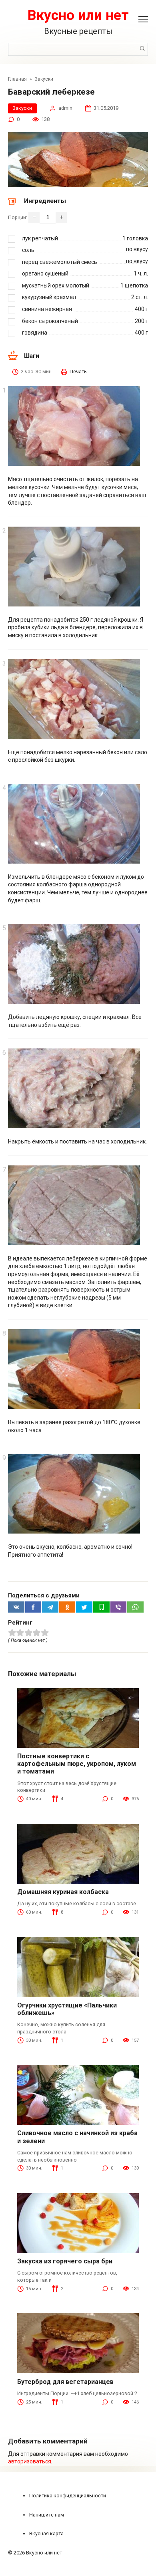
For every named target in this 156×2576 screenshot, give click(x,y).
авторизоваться (30, 2461)
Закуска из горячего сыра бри (65, 2261)
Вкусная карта (46, 2533)
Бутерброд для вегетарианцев (65, 2382)
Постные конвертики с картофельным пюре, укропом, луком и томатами (77, 1764)
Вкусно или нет (78, 15)
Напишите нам (47, 2515)
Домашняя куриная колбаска (63, 1892)
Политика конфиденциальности (68, 2496)
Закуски (22, 108)
